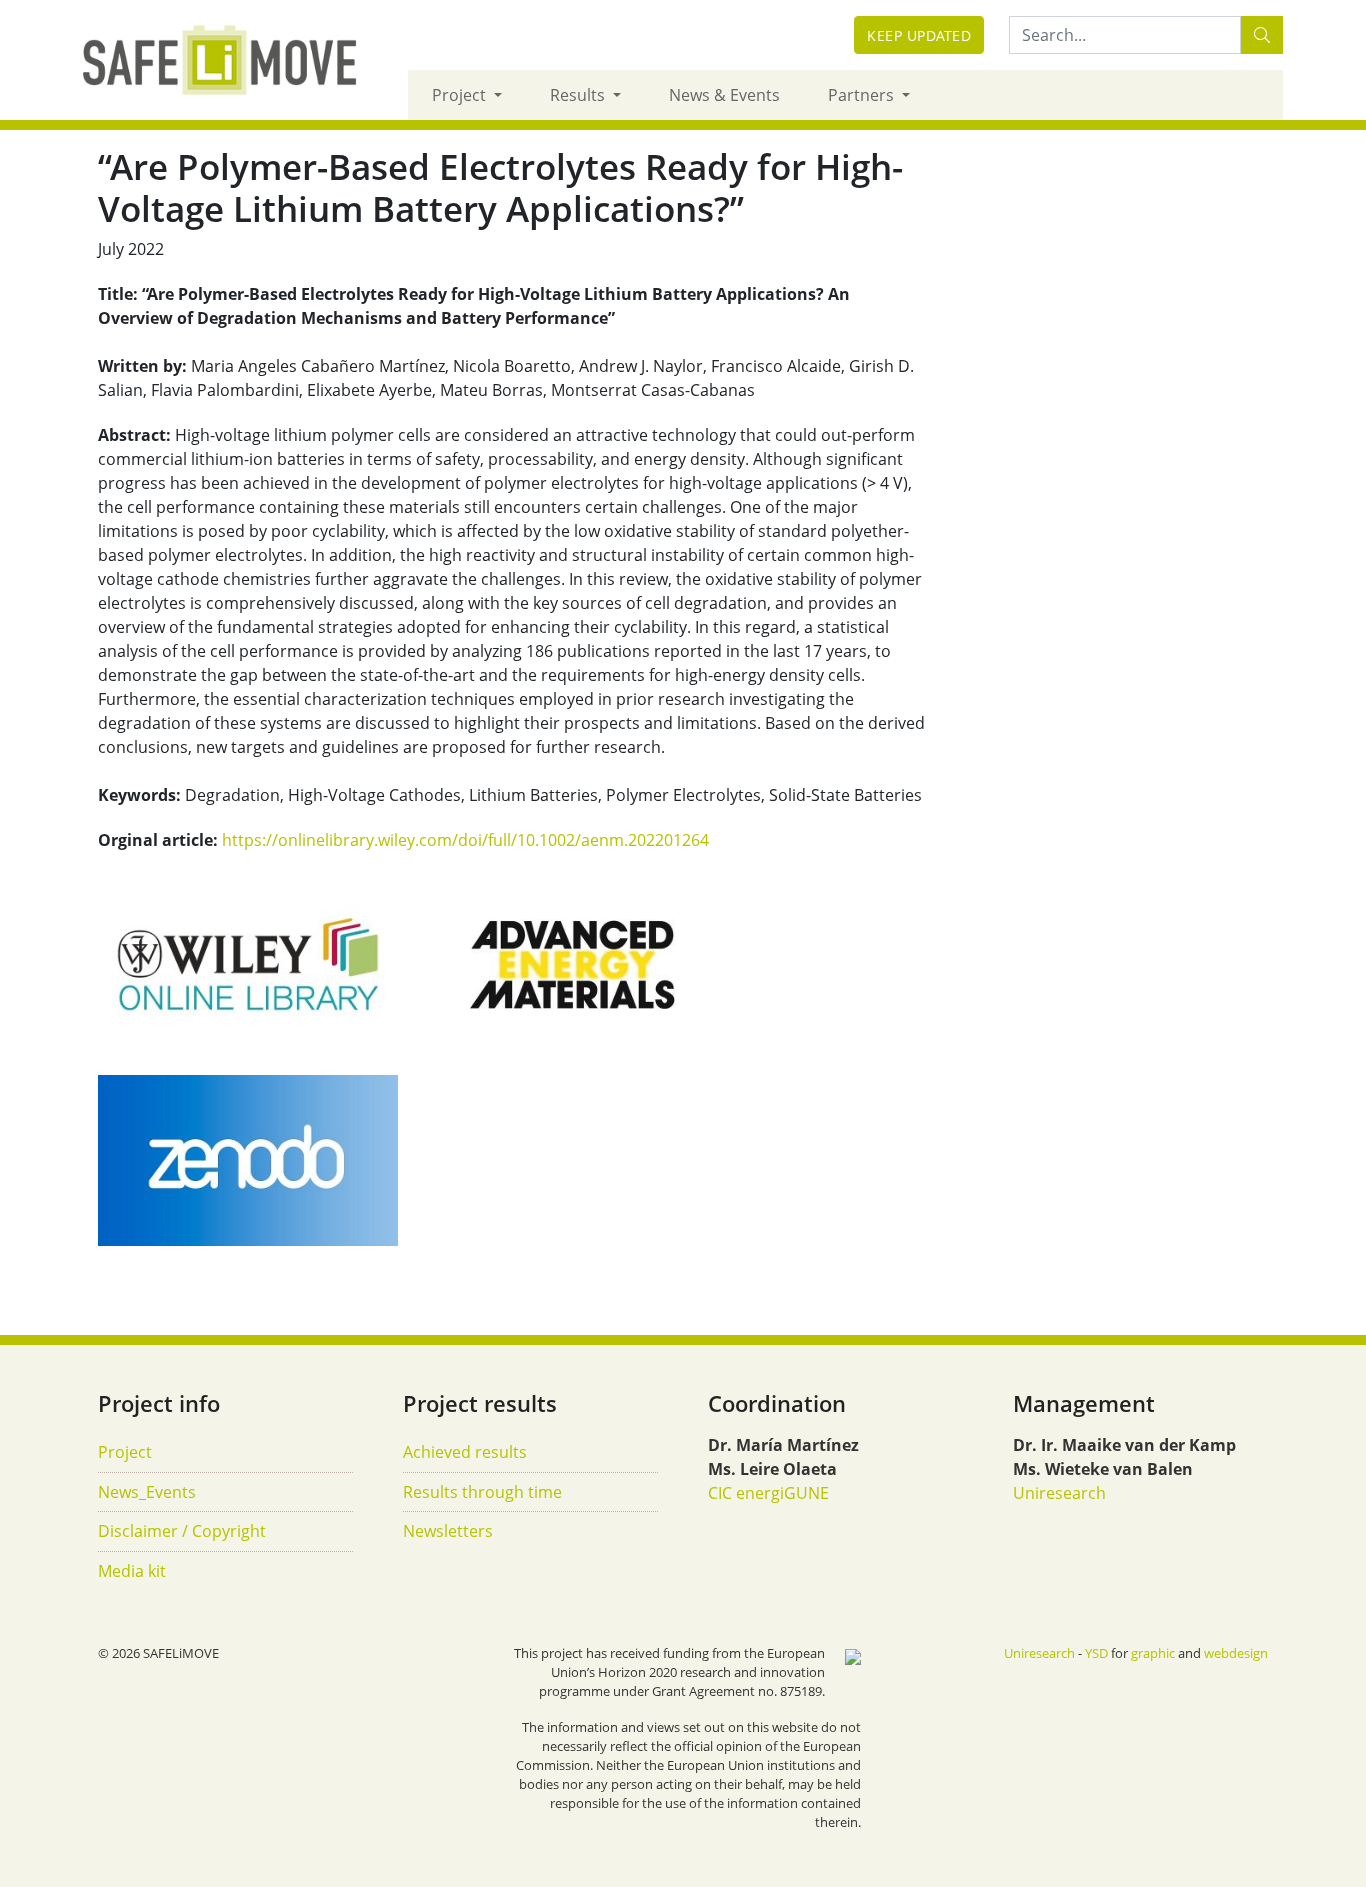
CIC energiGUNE (768, 1493)
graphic (1153, 1653)
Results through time (482, 1492)
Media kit (132, 1571)
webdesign (1236, 1653)
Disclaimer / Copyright (182, 1531)
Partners (863, 95)
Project (461, 95)
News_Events (147, 1492)
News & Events (724, 95)
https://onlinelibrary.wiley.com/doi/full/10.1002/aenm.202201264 (465, 840)
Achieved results (465, 1452)
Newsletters (448, 1531)
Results (579, 95)
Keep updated (919, 35)
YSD (1096, 1653)
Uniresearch (1059, 1493)
